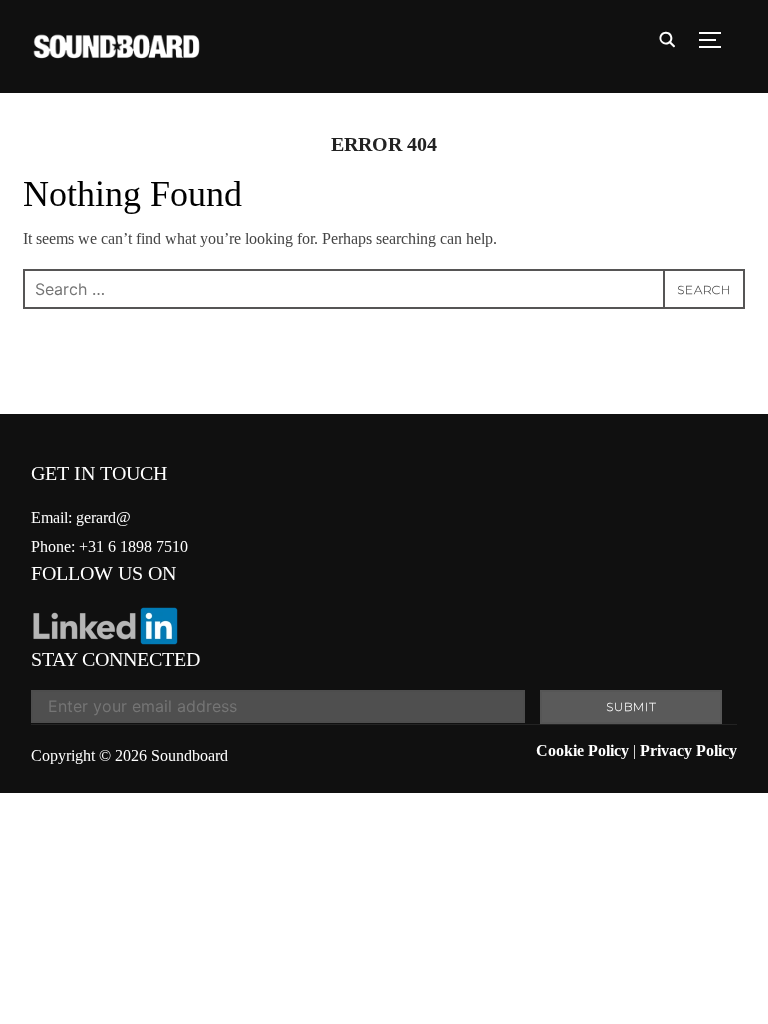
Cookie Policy (582, 750)
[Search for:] (384, 289)
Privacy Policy (688, 750)
